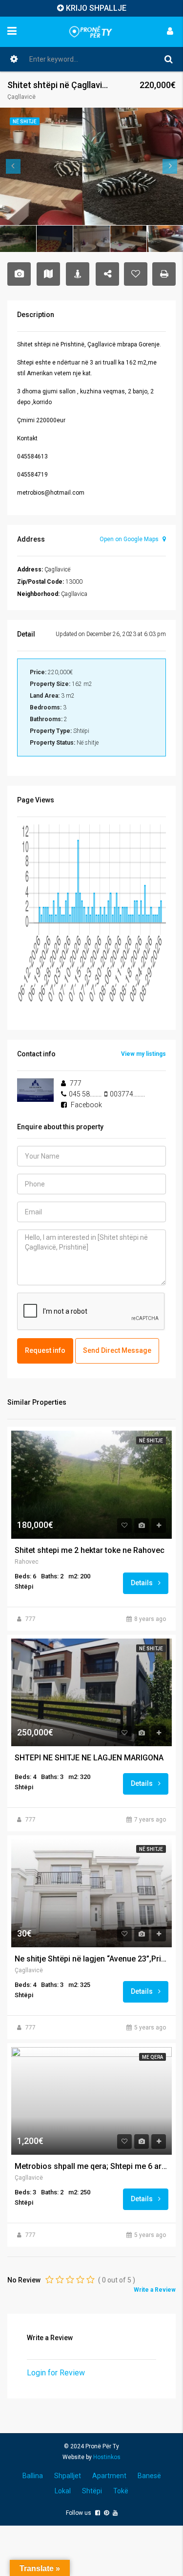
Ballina (33, 2476)
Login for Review (56, 2373)
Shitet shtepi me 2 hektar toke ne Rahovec (90, 1550)
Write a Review (155, 2290)
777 (30, 1619)
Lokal (63, 2491)
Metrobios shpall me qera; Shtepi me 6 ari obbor (91, 2166)
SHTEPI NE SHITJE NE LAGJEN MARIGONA (89, 1758)
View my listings (143, 1054)
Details (142, 1583)
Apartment (109, 2476)
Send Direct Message (117, 1350)
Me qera (152, 2057)
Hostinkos (107, 2457)
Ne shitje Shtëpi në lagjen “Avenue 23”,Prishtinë (91, 1959)
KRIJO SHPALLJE (96, 8)
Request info (45, 1350)
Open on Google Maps (130, 539)
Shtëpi (92, 2491)
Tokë (121, 2491)
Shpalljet (68, 2476)
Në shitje (151, 1441)
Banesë (149, 2476)
